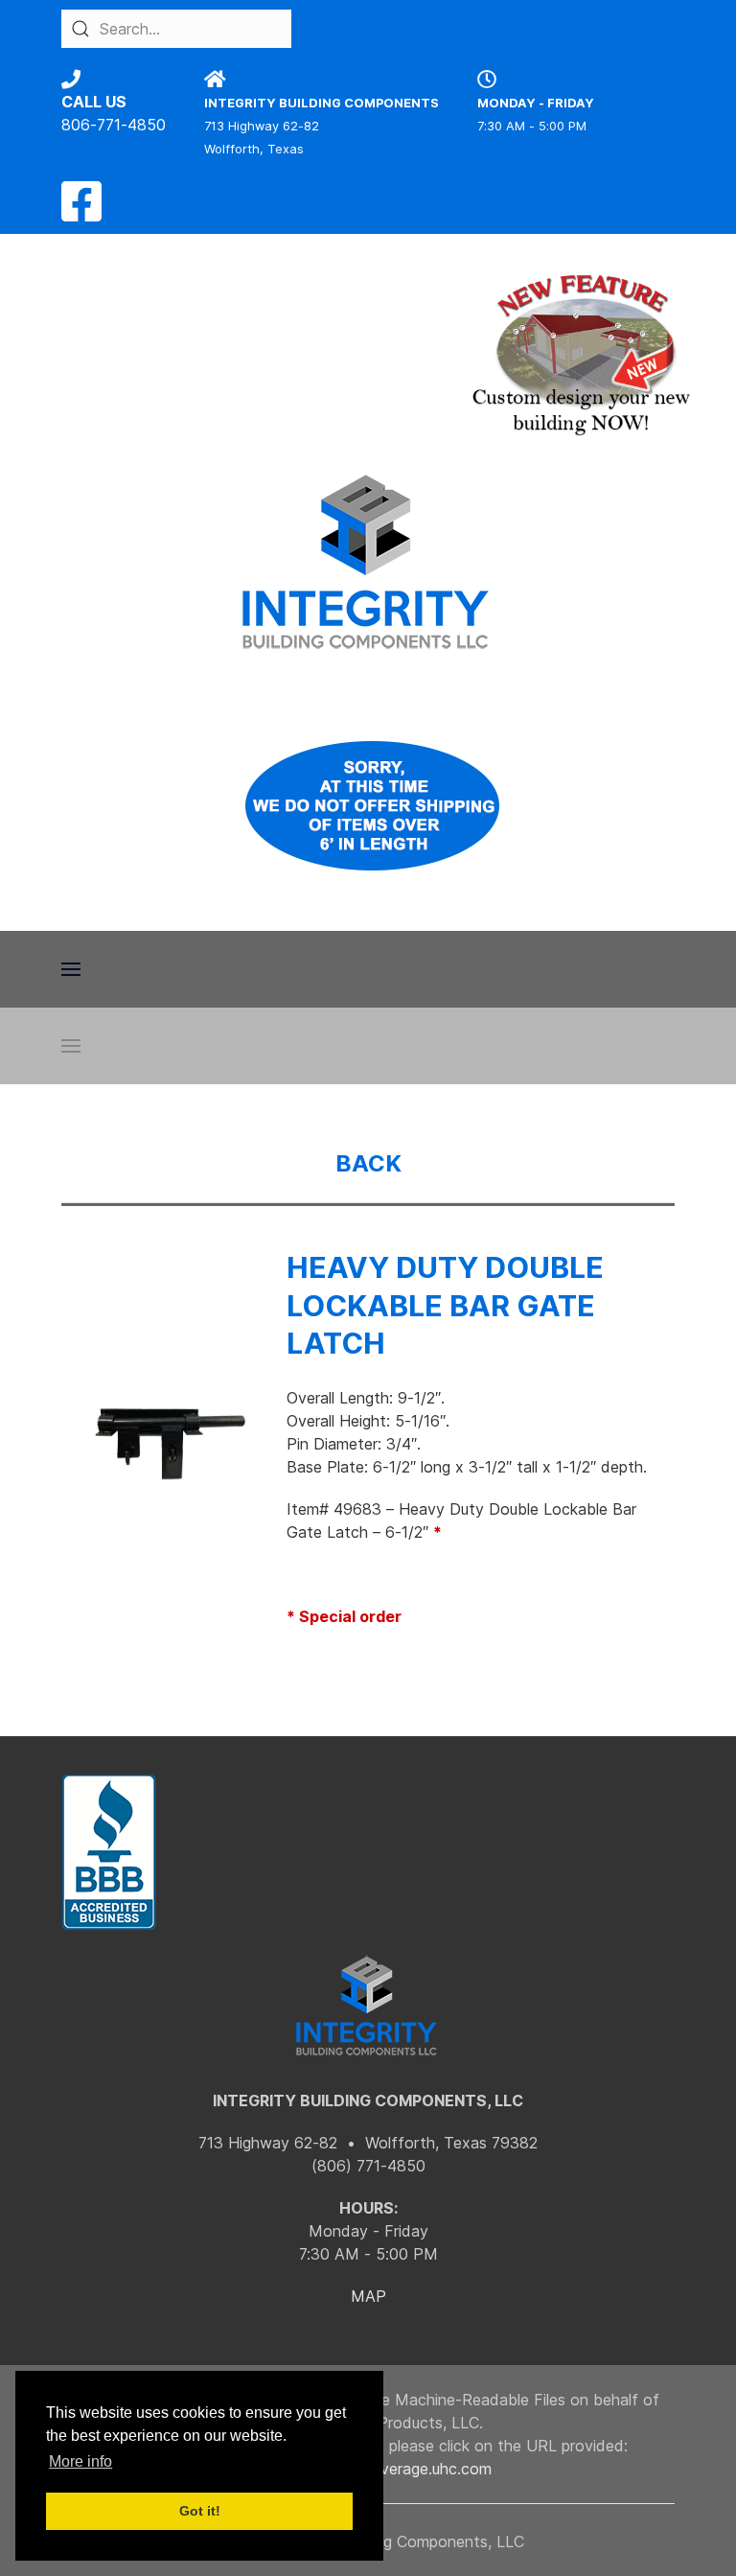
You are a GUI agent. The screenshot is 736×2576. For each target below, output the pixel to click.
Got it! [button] (200, 2511)
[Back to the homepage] (368, 562)
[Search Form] (80, 29)
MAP (368, 2296)
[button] (71, 969)
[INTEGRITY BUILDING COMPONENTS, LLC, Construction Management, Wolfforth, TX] (109, 1853)
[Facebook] (81, 213)
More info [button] (80, 2461)
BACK (368, 1163)
